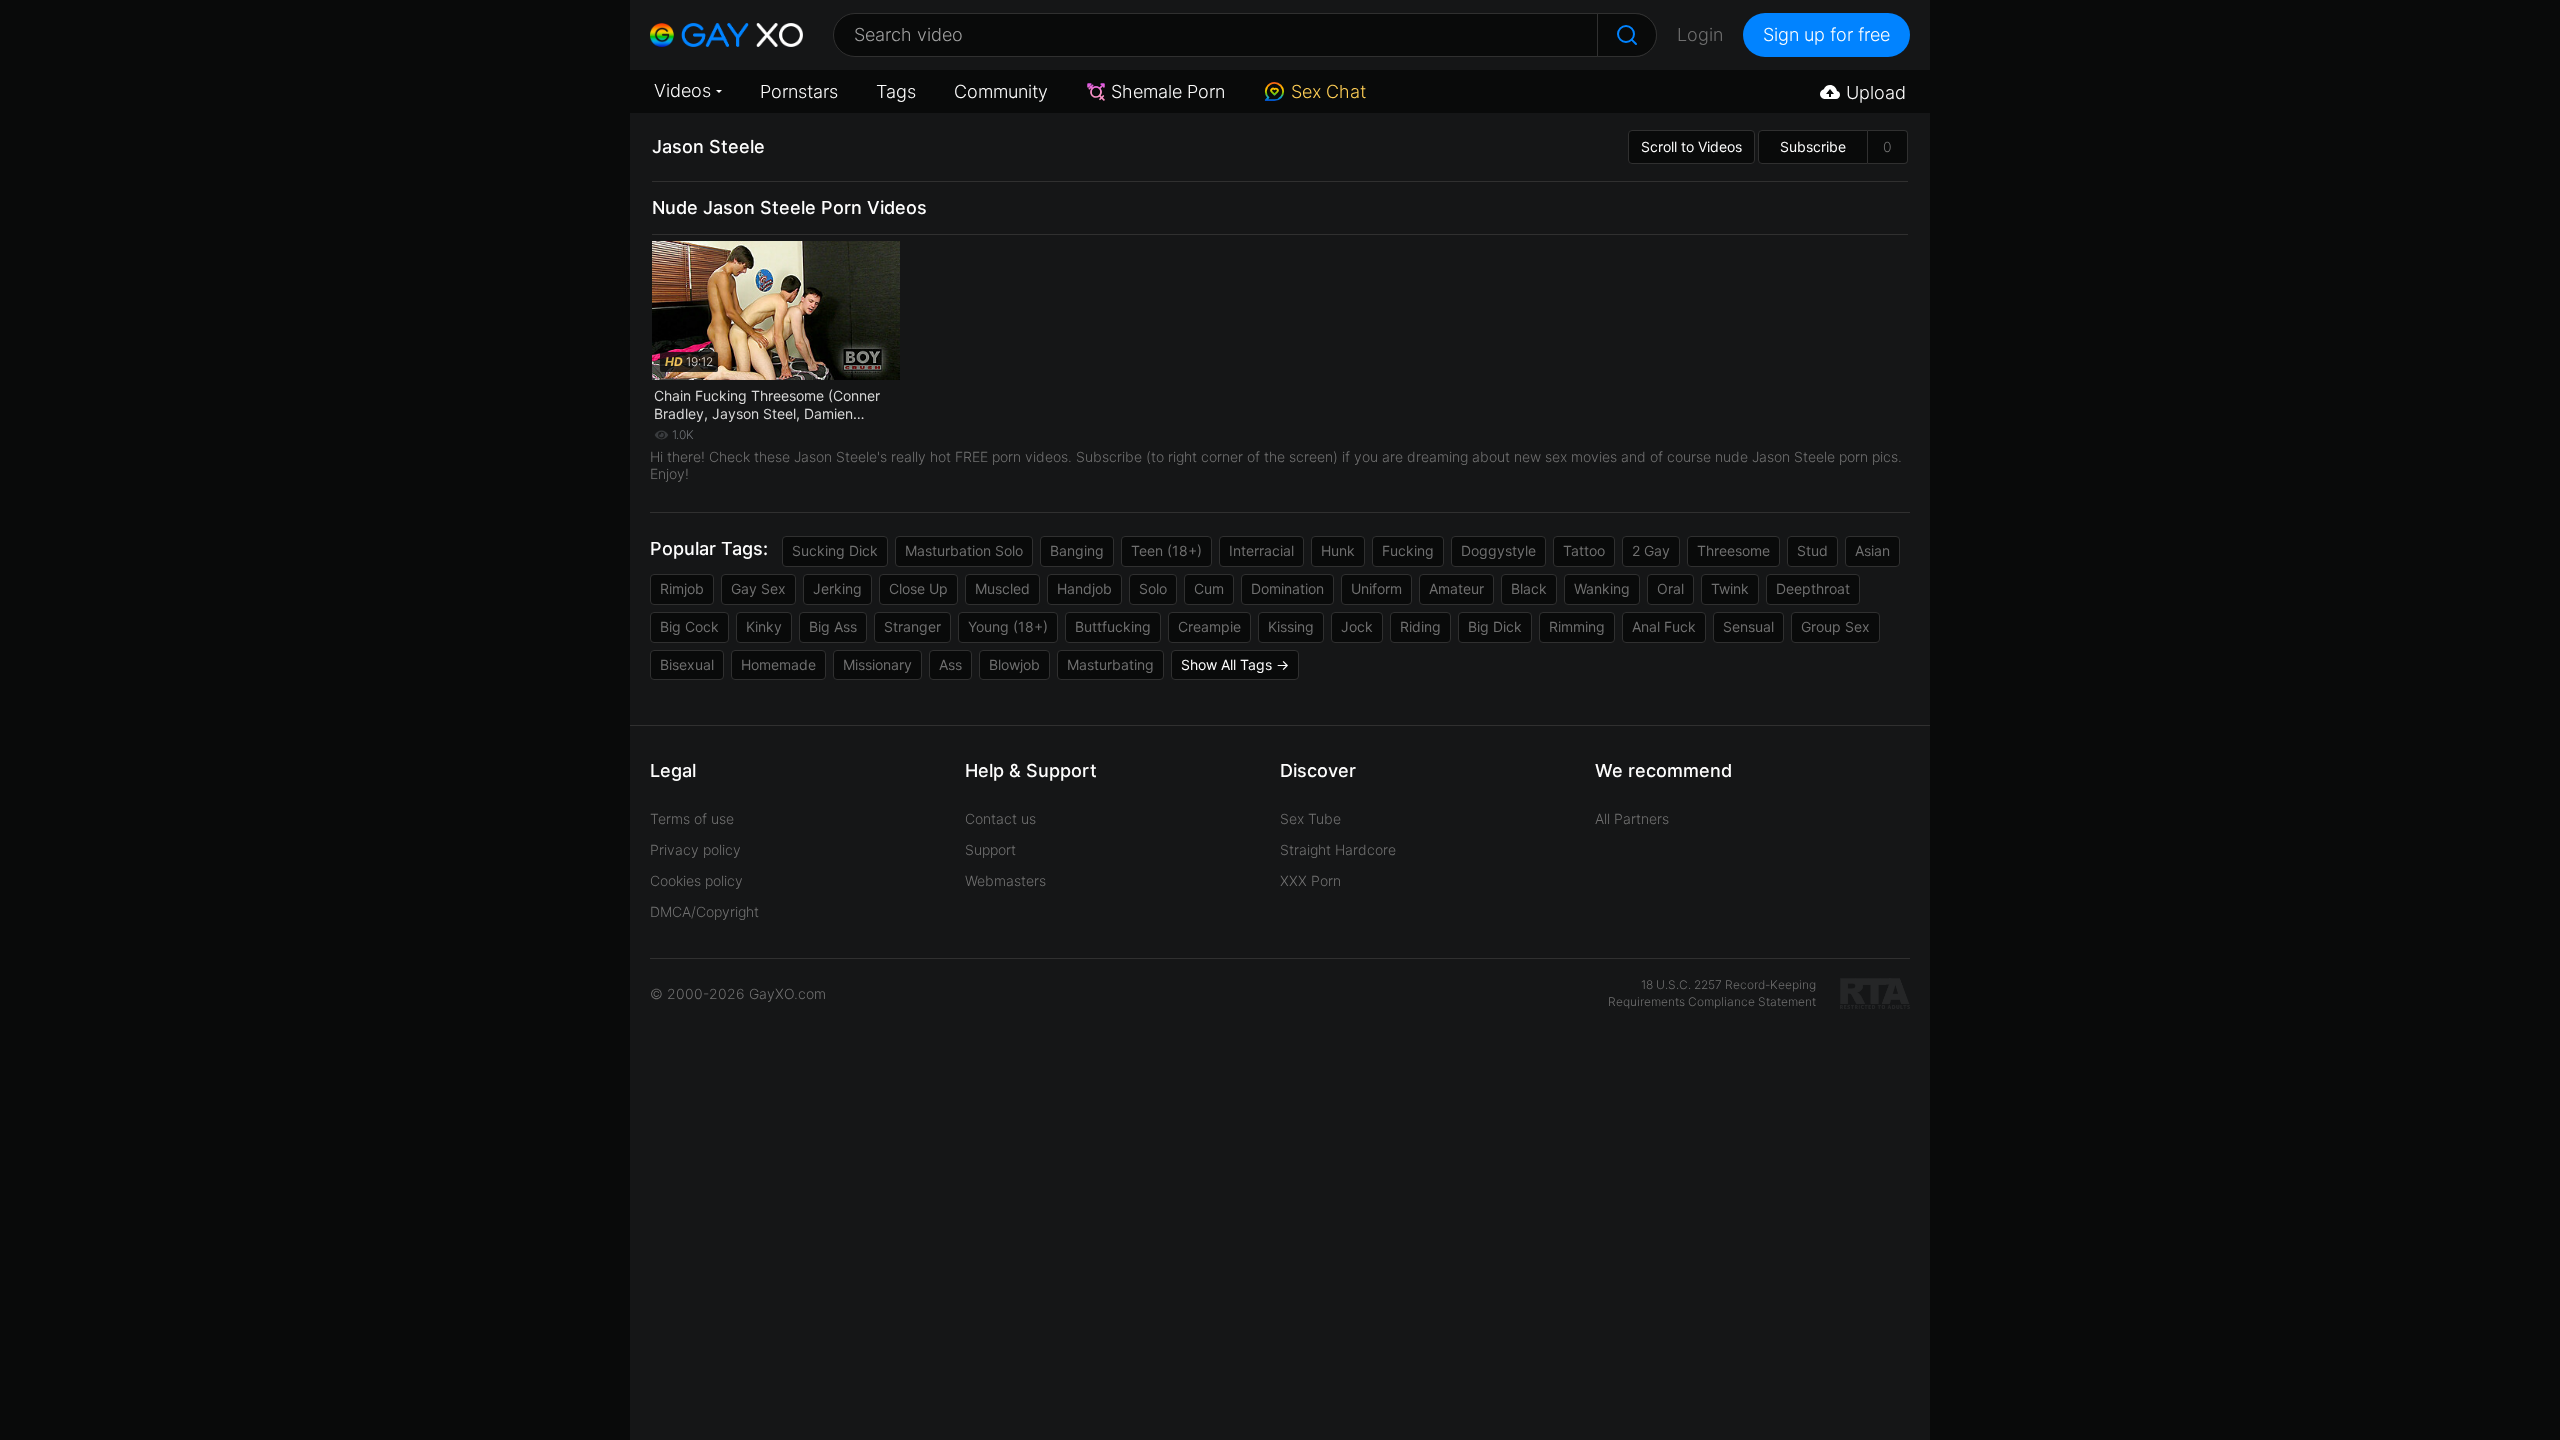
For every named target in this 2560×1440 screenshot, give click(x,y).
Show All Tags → (1235, 664)
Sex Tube (1310, 818)
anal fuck (1664, 626)
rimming (1577, 626)
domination (1287, 588)
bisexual (687, 664)
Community (1001, 91)
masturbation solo (964, 550)
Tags (896, 91)
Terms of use (692, 818)
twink (1730, 588)
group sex (1835, 626)
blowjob (1014, 664)
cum (1209, 588)
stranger (912, 626)
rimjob (682, 588)
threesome (1733, 550)
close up (918, 588)
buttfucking (1113, 626)
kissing (1291, 626)
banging (1077, 550)
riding (1420, 626)
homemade (778, 664)
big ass (833, 626)
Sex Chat (1328, 91)
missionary (877, 664)
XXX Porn (1310, 880)
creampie (1209, 626)
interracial (1261, 550)
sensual (1748, 626)
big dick (1495, 626)
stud (1812, 550)
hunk (1338, 550)
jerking (837, 588)
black (1529, 588)
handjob (1084, 588)
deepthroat (1813, 588)
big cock (689, 626)
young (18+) (1008, 626)
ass (950, 664)
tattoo (1584, 550)
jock (1357, 626)
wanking (1602, 588)
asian (1872, 550)
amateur (1456, 588)
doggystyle (1498, 550)
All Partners (1632, 818)
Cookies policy (696, 880)
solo (1153, 588)
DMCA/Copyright (704, 911)
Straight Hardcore (1338, 849)
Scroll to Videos (1691, 146)
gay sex (758, 588)
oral (1670, 588)
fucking (1408, 550)
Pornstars (799, 91)
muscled (1002, 588)
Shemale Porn (1168, 91)
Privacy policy (695, 849)
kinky (764, 626)
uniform (1376, 588)
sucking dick (835, 550)
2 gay (1651, 550)
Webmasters (1005, 880)
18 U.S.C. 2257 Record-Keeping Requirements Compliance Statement (1712, 993)
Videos (682, 90)
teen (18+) (1166, 550)
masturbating (1110, 664)
